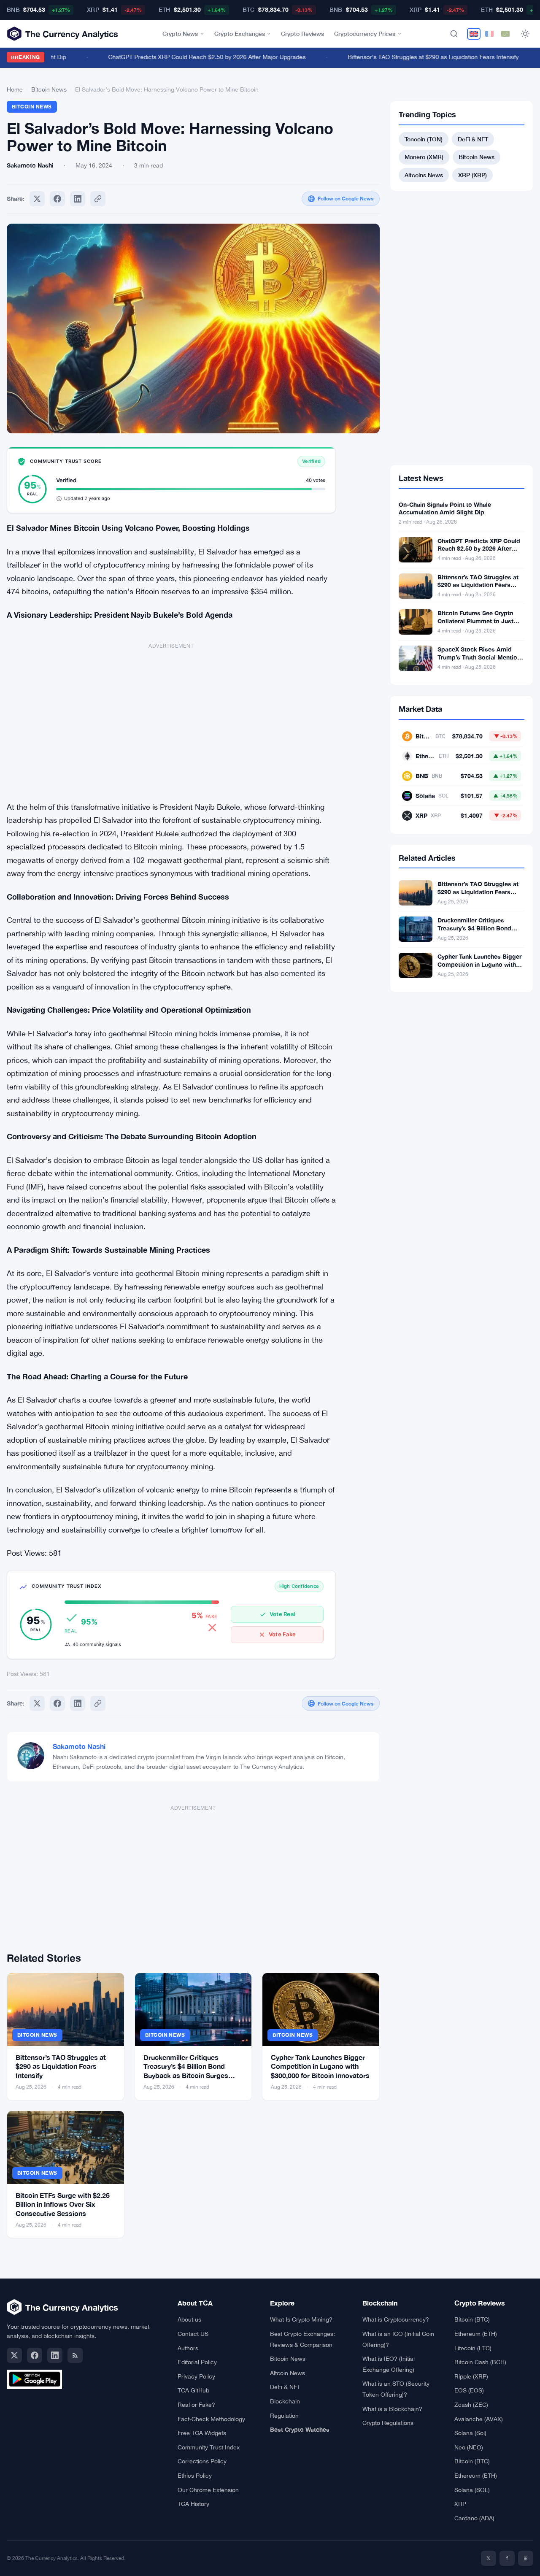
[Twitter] (37, 199)
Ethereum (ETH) (476, 2334)
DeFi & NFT (473, 139)
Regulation (284, 2416)
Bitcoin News (49, 89)
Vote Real (282, 1614)
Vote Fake (282, 1634)
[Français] (489, 34)
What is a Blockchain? (392, 2409)
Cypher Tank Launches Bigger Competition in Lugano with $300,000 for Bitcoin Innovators (320, 2066)
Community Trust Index (209, 2447)
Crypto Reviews (302, 34)
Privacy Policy (196, 2376)
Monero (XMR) (424, 157)
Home (15, 89)
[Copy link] (98, 199)
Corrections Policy (202, 2461)
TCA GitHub (193, 2390)
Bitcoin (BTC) (472, 2319)
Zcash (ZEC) (471, 2405)
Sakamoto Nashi (79, 1746)
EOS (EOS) (469, 2390)
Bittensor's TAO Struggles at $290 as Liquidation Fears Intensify (415, 57)
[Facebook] (57, 199)
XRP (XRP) (472, 175)
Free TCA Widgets (202, 2433)
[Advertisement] (171, 718)
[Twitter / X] (14, 2355)
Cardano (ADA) (474, 2518)
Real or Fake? (196, 2405)
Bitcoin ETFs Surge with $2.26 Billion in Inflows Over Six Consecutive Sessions (63, 2204)
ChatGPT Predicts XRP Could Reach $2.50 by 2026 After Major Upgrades (189, 57)
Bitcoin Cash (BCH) (480, 2362)
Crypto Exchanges (240, 34)
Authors (188, 2348)
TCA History (193, 2504)
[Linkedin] (78, 199)
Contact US (193, 2334)
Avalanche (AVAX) (479, 2419)
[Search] (454, 34)
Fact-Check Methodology (211, 2419)
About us (189, 2319)
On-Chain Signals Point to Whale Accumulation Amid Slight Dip (445, 508)
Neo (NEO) (469, 2447)
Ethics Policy (195, 2476)
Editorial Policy (197, 2362)
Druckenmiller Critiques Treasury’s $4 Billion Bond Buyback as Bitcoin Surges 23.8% (476, 932)
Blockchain (285, 2401)
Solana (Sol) (470, 2433)
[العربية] (505, 34)
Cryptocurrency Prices (365, 34)
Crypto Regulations (388, 2423)
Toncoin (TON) (424, 139)
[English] (474, 34)
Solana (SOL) (472, 2490)
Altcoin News (288, 2373)
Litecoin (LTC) (473, 2348)
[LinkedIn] (55, 2355)
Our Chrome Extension (208, 2490)
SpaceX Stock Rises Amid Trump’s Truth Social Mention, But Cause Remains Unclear (480, 657)
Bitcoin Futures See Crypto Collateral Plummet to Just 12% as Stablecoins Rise (475, 621)
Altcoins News (424, 175)
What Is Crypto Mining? (301, 2319)
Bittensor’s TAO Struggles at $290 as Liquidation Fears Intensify (61, 2066)
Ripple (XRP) (471, 2376)
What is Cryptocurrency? (396, 2319)
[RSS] (75, 2355)
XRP (460, 2504)
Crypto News (180, 34)
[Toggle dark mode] (525, 34)
